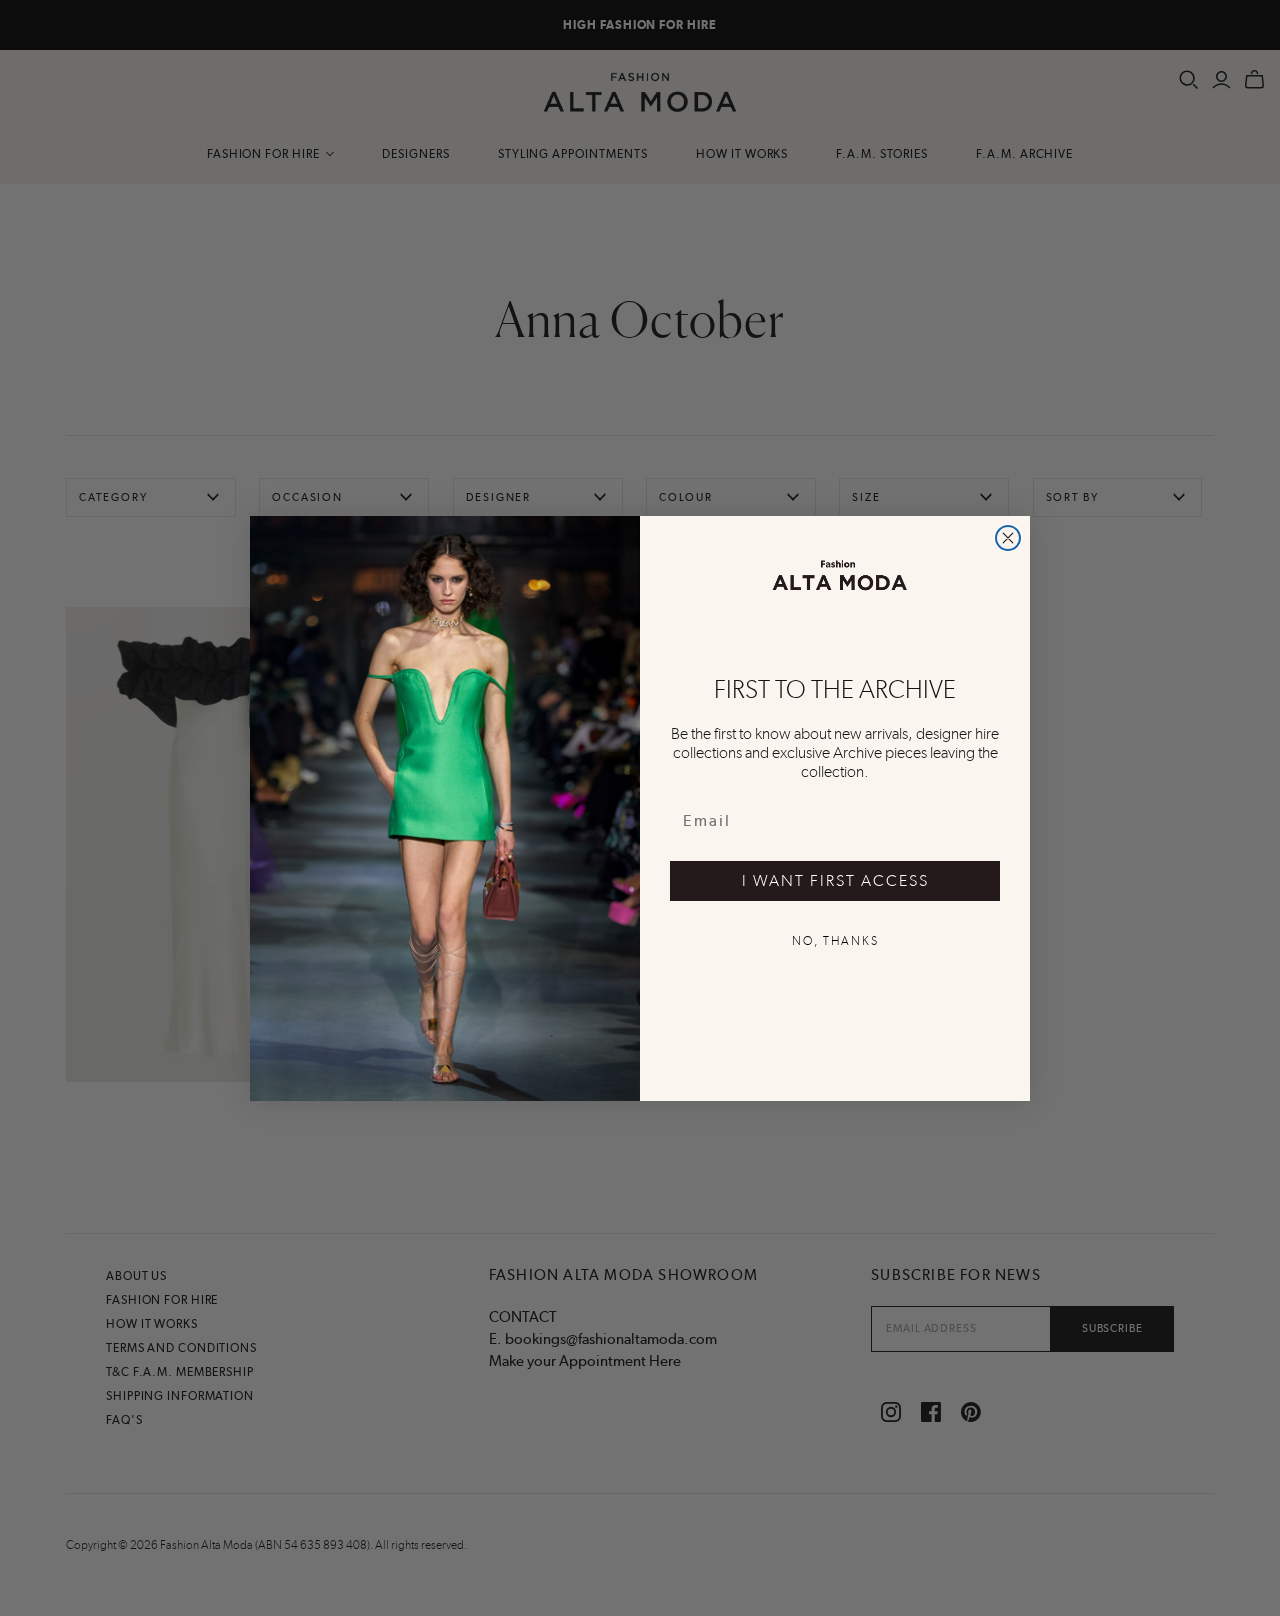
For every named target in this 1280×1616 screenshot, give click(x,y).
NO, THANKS (835, 941)
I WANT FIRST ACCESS (835, 880)
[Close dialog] (1008, 538)
